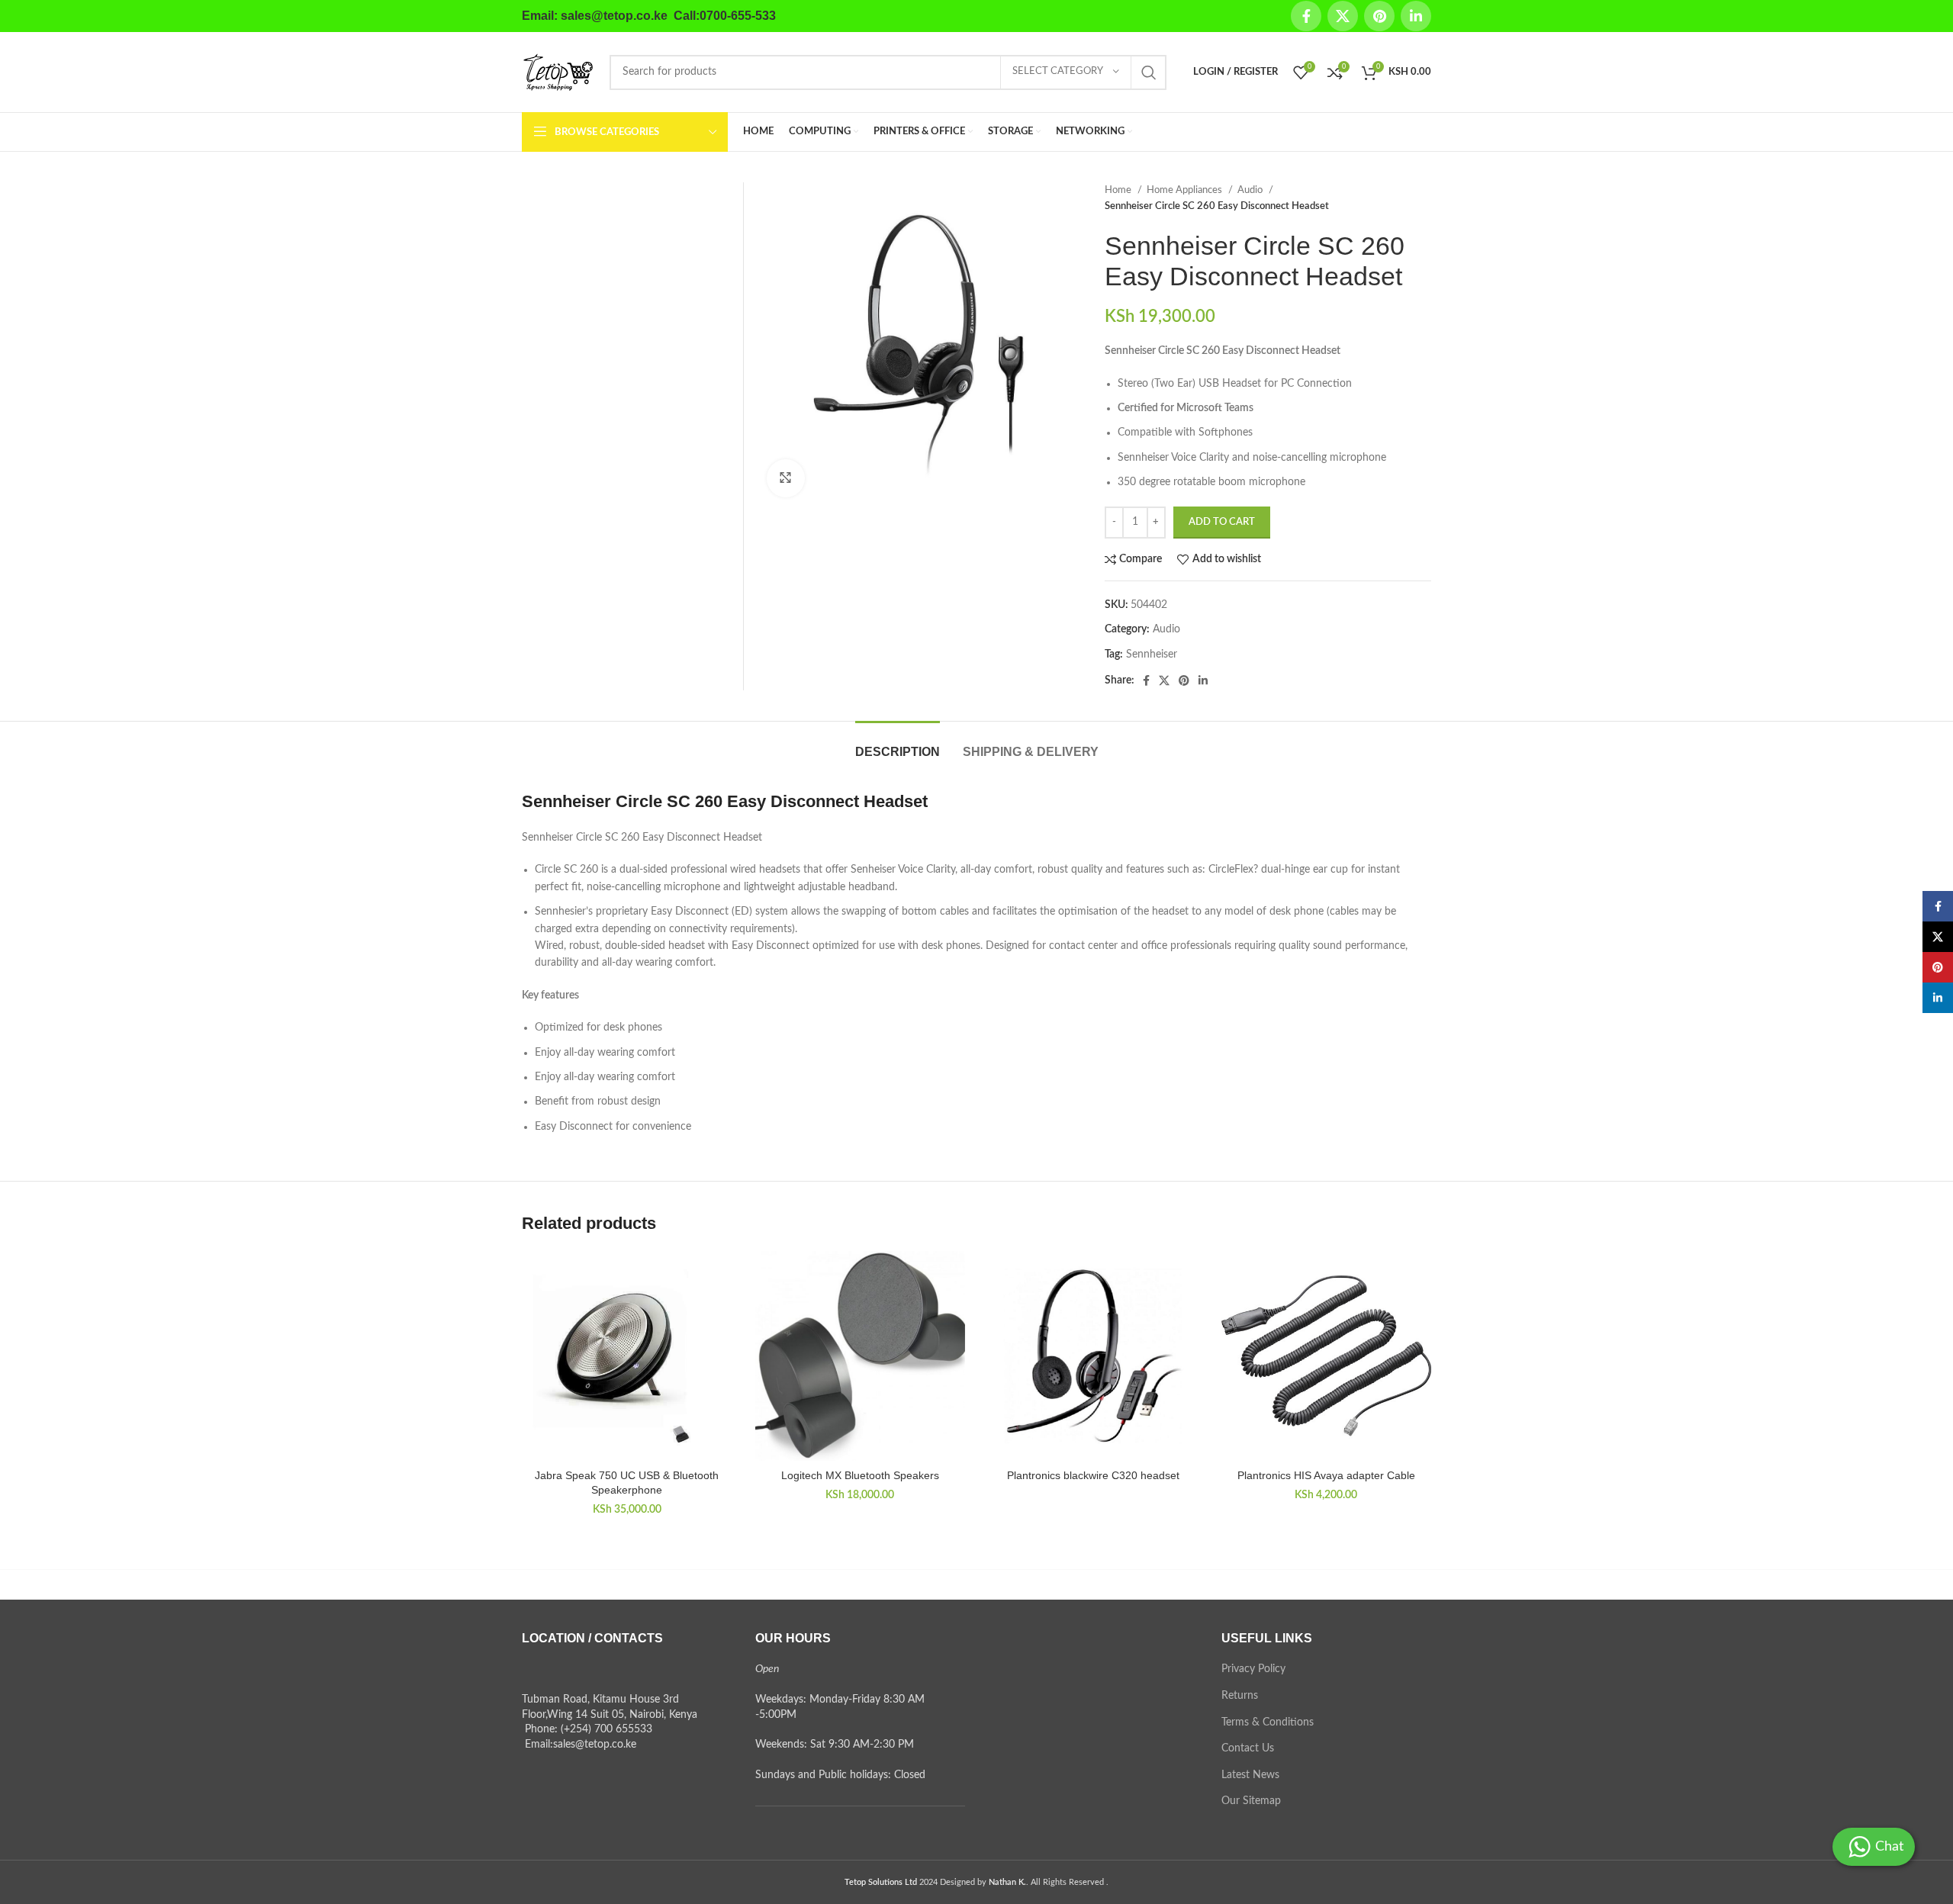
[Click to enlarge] (786, 478)
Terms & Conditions (1268, 1722)
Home (1119, 190)
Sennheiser (1152, 654)
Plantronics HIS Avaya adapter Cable (1326, 1475)
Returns (1240, 1696)
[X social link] (1343, 16)
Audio (1251, 190)
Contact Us (1248, 1748)
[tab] (898, 744)
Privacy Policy (1253, 1669)
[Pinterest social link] (1379, 16)
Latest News (1250, 1775)
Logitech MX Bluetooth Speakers (860, 1475)
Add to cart (1222, 522)
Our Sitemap (1251, 1801)
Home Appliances (1186, 190)
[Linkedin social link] (1416, 16)
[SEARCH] (1149, 72)
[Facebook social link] (1306, 16)
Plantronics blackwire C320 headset (1093, 1475)
